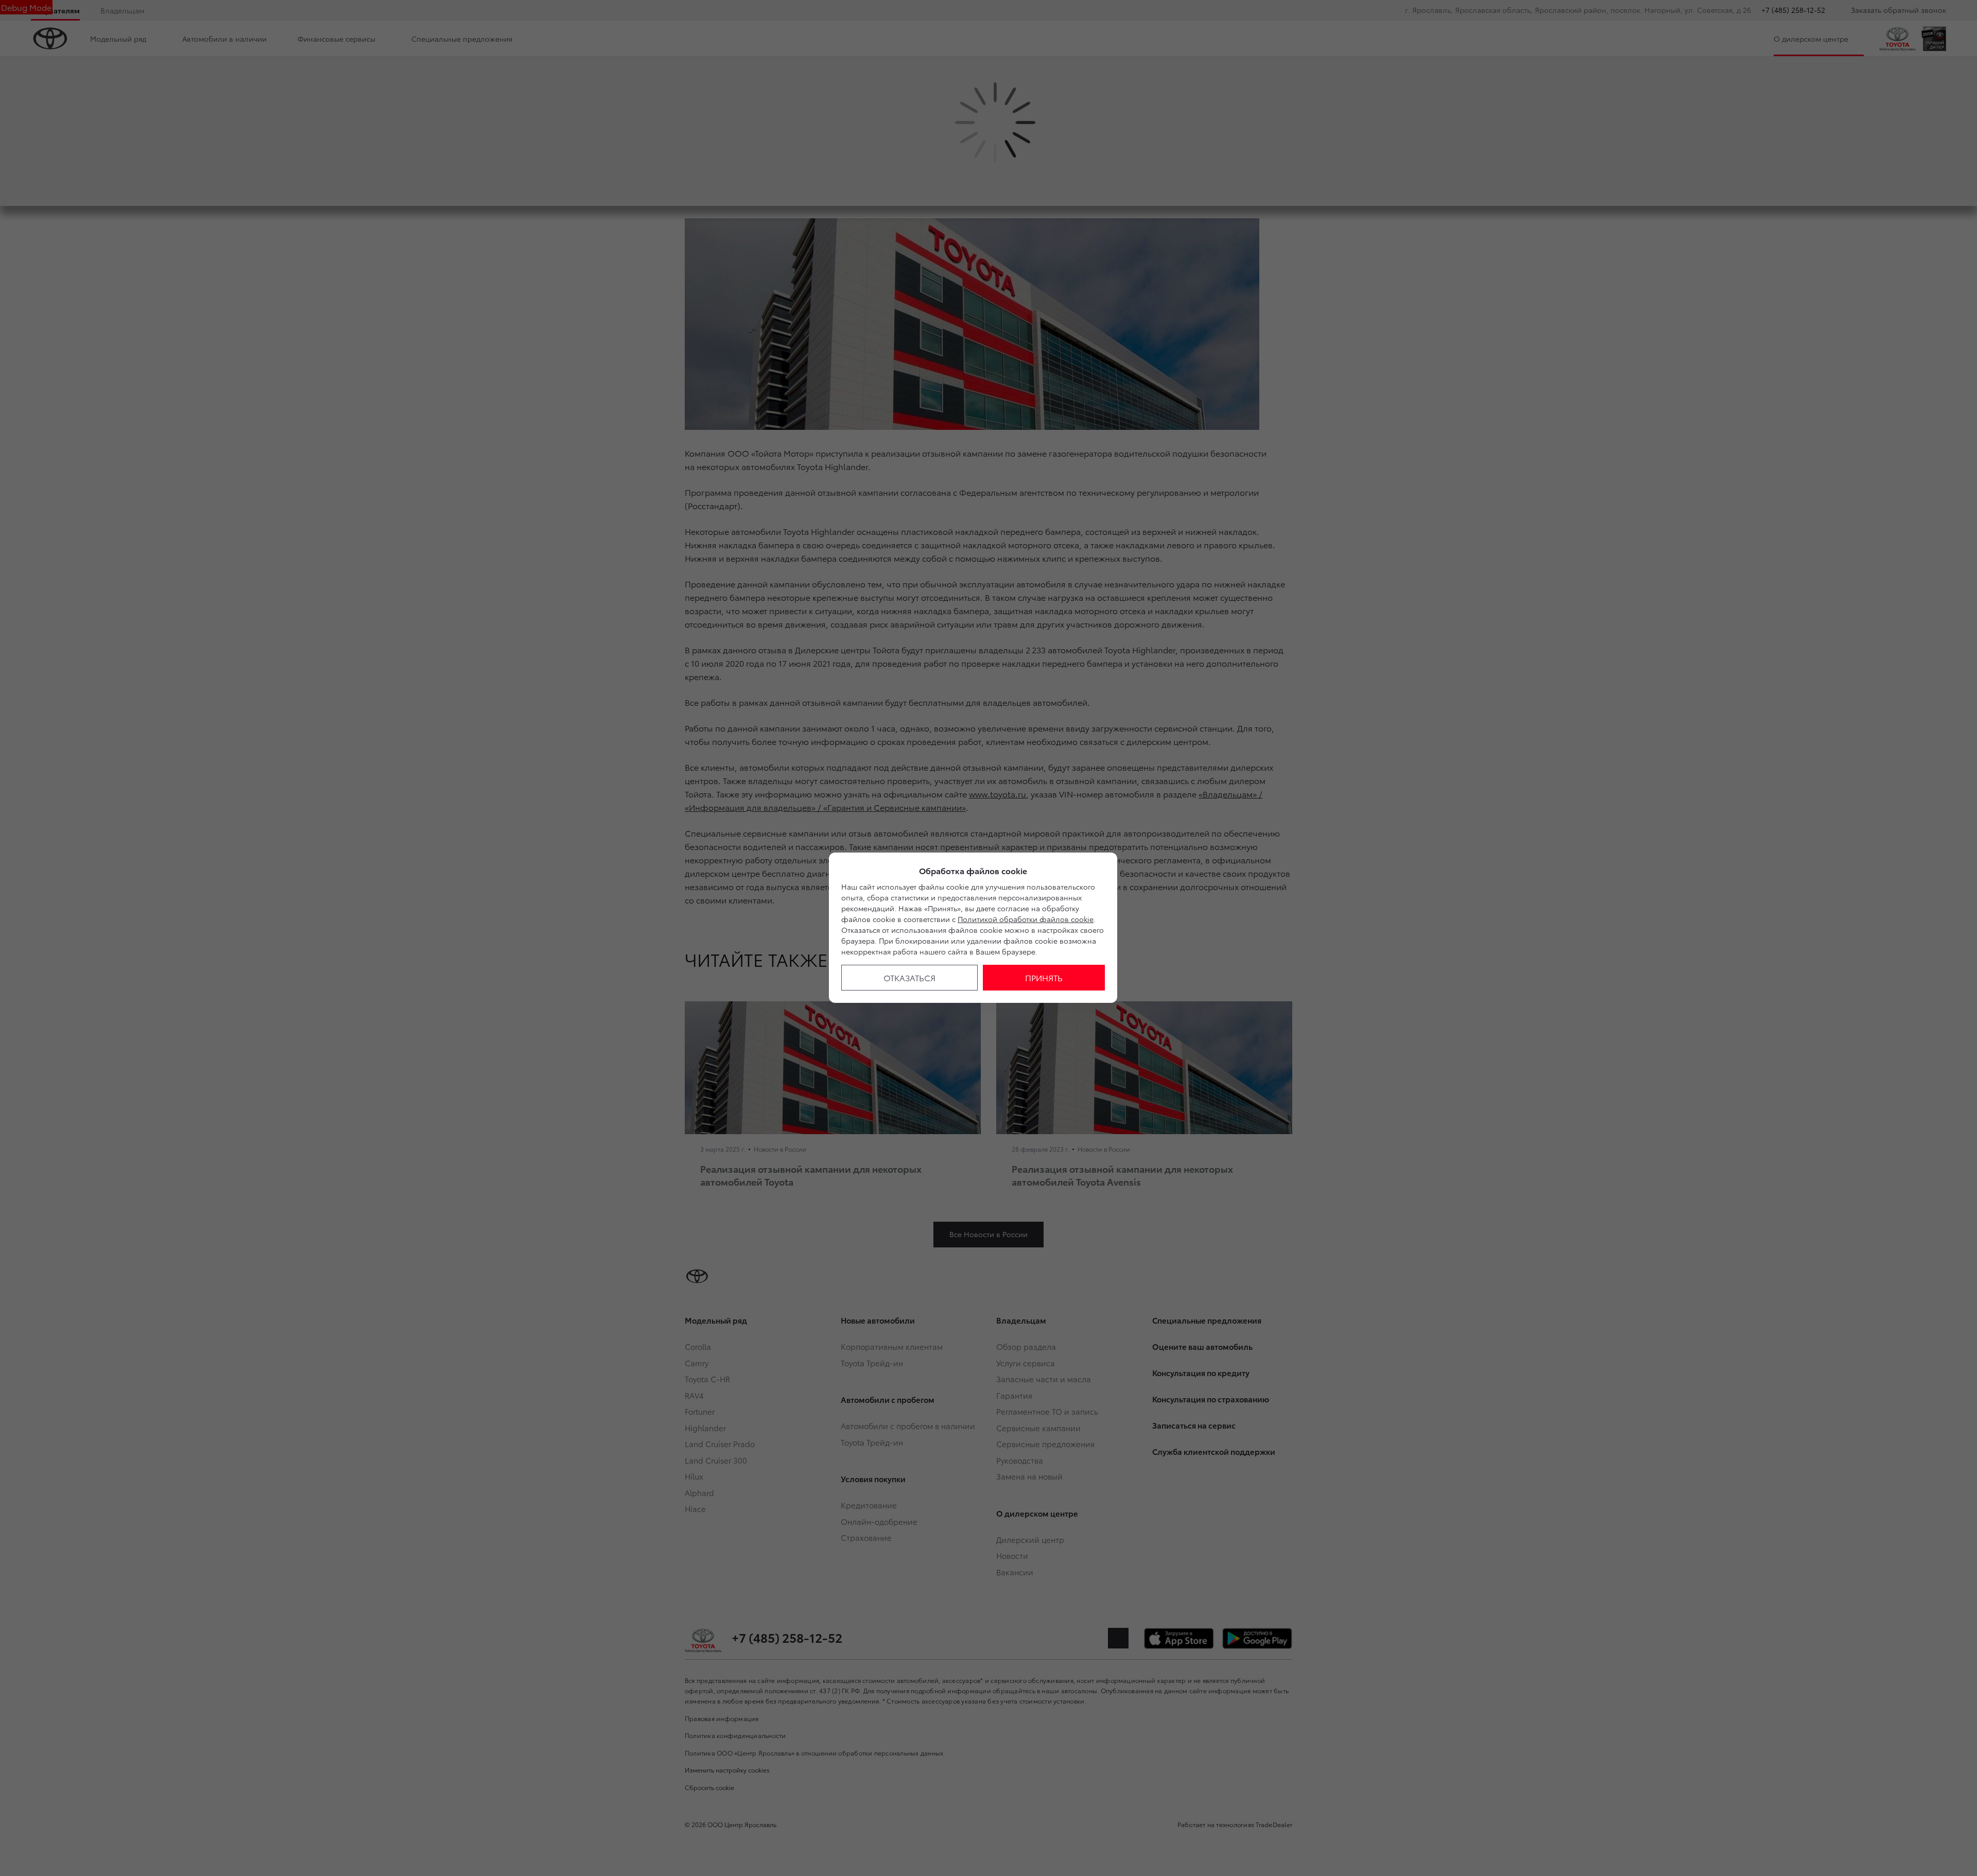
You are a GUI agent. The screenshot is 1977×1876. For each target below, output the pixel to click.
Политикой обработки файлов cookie (1026, 919)
